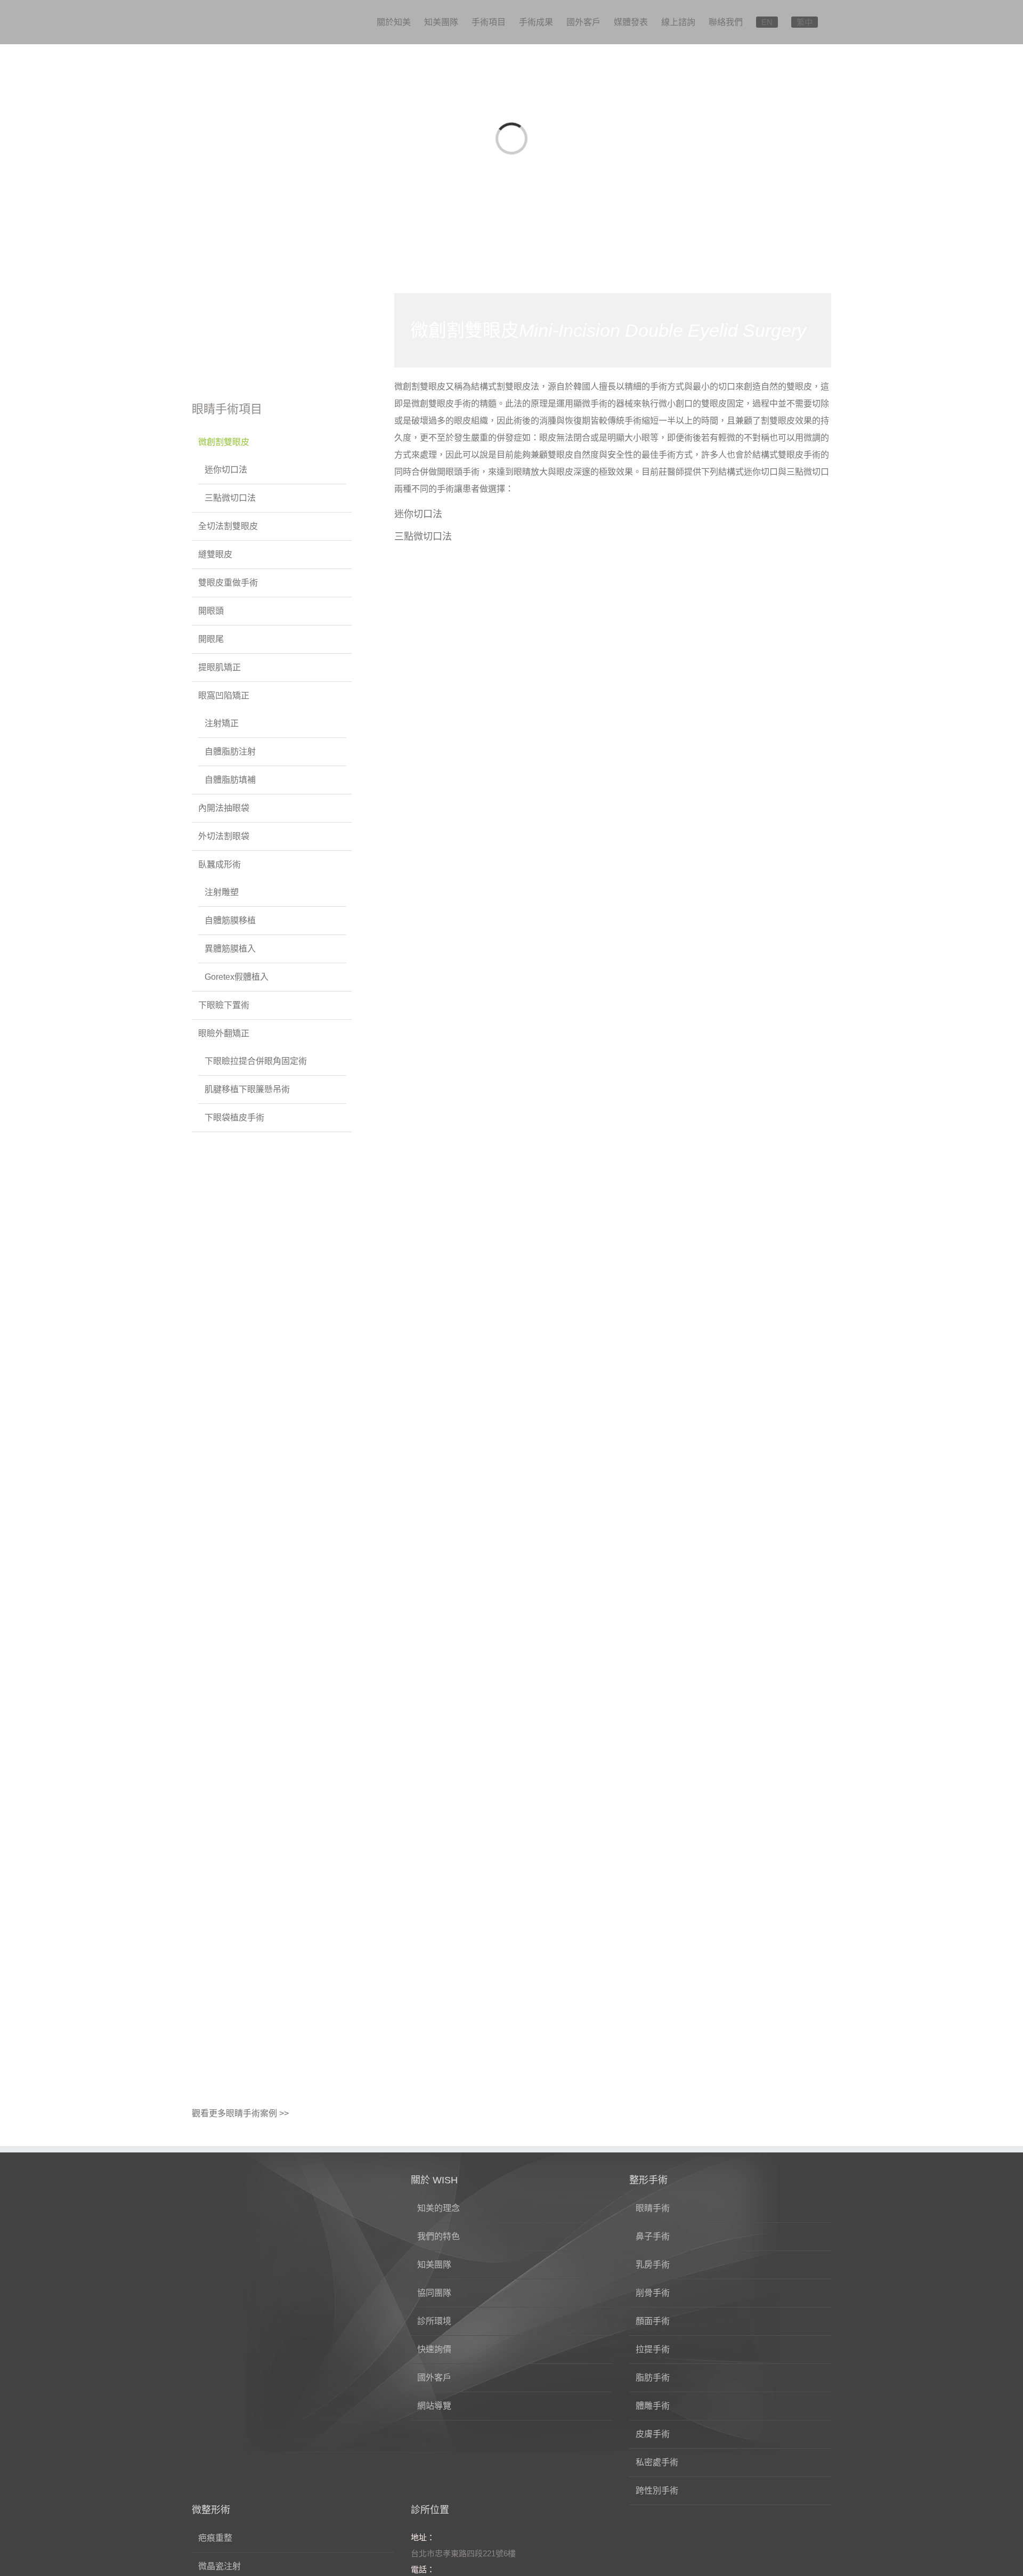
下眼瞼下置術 (224, 1005)
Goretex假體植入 (237, 977)
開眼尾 (211, 639)
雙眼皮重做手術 (228, 583)
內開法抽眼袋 (224, 808)
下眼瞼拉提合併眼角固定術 (256, 1061)
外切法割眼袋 (224, 836)
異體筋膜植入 (230, 949)
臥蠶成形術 (220, 864)
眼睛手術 (653, 2208)
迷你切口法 (418, 514)
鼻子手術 (653, 2236)
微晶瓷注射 (220, 2566)
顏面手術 (653, 2321)
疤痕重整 (215, 2538)
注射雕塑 (222, 892)
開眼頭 (211, 611)
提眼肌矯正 (220, 667)
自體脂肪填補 (230, 780)
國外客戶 (434, 2378)
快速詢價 (434, 2349)
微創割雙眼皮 (224, 442)
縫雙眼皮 (215, 554)
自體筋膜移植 (230, 920)
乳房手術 (653, 2265)
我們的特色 (439, 2236)
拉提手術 (653, 2349)
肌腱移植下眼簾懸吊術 (247, 1089)
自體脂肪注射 (230, 751)
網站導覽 (434, 2406)
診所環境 (434, 2321)
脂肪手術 (653, 2378)
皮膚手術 (653, 2434)
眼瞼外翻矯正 (224, 1033)
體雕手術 (653, 2406)
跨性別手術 (657, 2490)
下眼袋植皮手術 (234, 1118)
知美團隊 (434, 2265)
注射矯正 (222, 723)
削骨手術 (653, 2293)
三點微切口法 (423, 537)
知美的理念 (439, 2208)
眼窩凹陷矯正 (224, 696)
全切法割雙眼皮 (228, 526)
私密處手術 (657, 2462)
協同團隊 (434, 2293)
